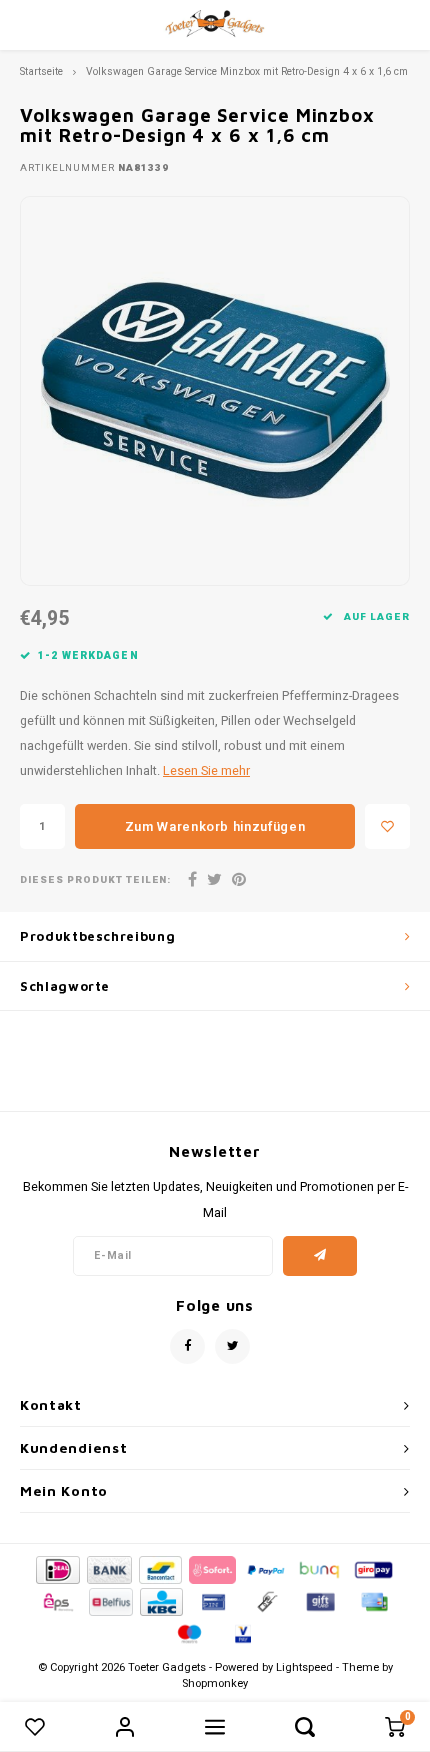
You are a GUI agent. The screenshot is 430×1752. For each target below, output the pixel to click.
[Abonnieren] (320, 1256)
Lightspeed (304, 1667)
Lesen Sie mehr (206, 771)
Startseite (41, 71)
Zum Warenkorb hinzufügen (215, 826)
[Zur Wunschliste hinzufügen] (387, 826)
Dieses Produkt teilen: (95, 880)
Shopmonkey (215, 1683)
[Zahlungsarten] (56, 1569)
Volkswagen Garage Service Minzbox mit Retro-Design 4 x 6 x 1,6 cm (247, 71)
